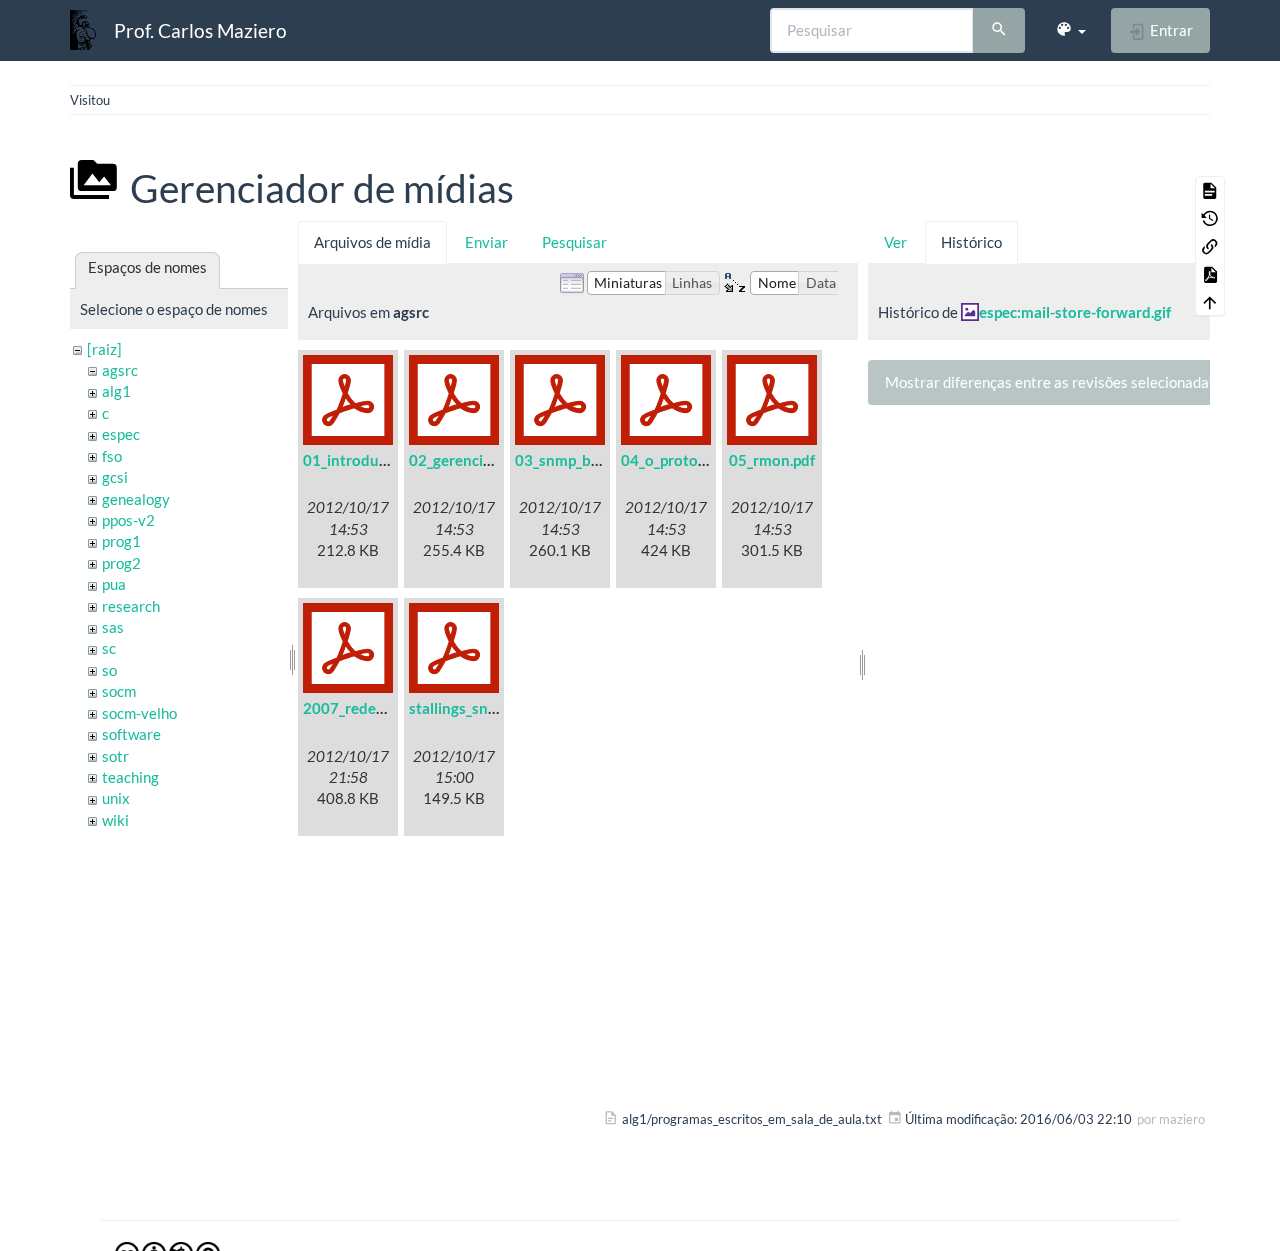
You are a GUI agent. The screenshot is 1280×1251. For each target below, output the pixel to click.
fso (112, 456)
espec (121, 434)
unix (116, 798)
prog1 (121, 541)
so (109, 670)
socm (119, 691)
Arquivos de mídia (372, 242)
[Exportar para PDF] (1210, 274)
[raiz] (104, 349)
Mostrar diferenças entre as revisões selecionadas (1050, 382)
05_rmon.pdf (772, 460)
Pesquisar (574, 242)
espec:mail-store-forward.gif (1075, 312)
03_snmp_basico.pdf (583, 460)
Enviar (486, 242)
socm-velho (139, 713)
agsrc (120, 370)
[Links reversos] (1210, 246)
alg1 (116, 391)
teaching (130, 777)
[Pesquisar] (999, 31)
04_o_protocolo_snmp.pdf (708, 460)
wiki (115, 820)
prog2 (121, 563)
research (131, 606)
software (131, 734)
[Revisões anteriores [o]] (1210, 218)
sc (109, 648)
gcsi (115, 477)
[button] (1070, 30)
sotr (115, 756)
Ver (895, 242)
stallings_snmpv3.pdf (480, 708)
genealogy (136, 499)
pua (114, 584)
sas (113, 627)
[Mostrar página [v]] (1210, 190)
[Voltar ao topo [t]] (1210, 302)
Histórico (971, 242)
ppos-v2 (128, 520)
